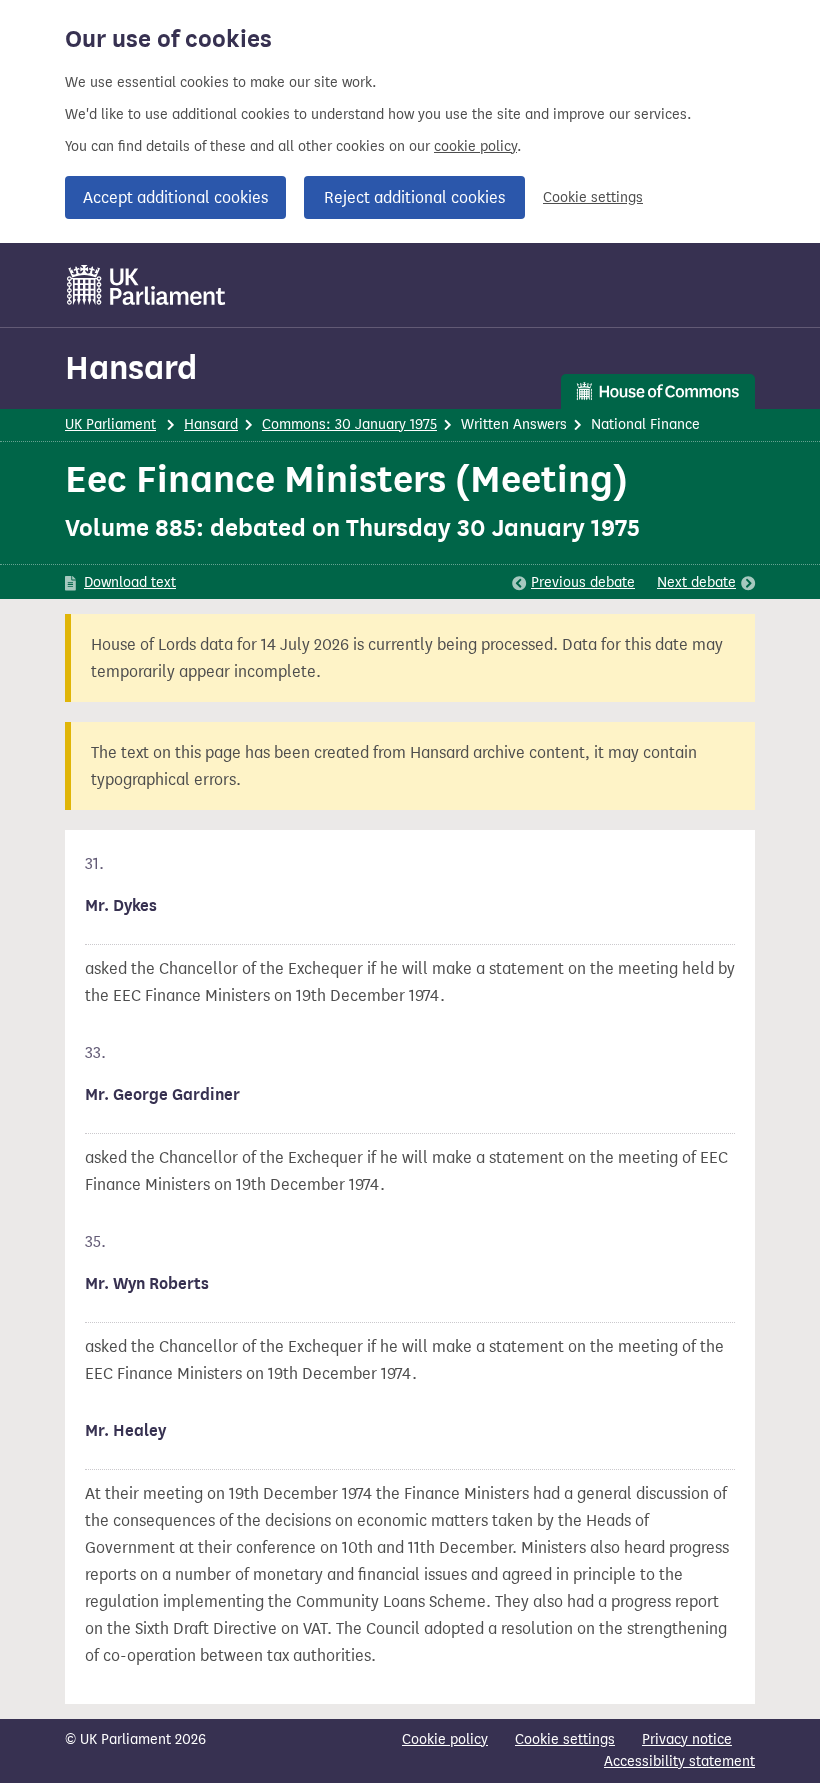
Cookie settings (593, 197)
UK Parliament (110, 424)
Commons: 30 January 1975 (349, 424)
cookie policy (475, 146)
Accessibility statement (679, 1761)
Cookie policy (445, 1739)
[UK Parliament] (146, 285)
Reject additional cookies (414, 197)
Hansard (131, 367)
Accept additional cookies (175, 197)
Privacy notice (687, 1739)
